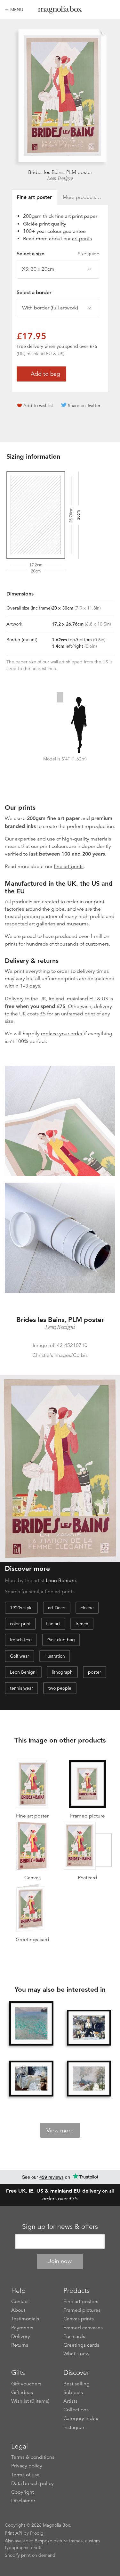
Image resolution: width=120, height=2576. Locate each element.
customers (97, 944)
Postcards (74, 2336)
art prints (82, 239)
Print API (14, 2533)
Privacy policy (27, 2466)
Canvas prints (79, 2319)
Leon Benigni (60, 178)
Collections (76, 2410)
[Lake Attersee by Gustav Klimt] (31, 2023)
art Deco (57, 1608)
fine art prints (69, 866)
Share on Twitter (84, 406)
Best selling (76, 2384)
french (82, 1624)
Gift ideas (22, 2392)
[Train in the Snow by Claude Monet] (89, 2079)
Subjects (73, 2392)
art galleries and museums (59, 924)
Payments (22, 2328)
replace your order (62, 1034)
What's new (76, 2354)
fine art (53, 1624)
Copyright (23, 2492)
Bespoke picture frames (59, 2541)
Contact (20, 2301)
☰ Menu (14, 10)
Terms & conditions (33, 2457)
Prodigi (37, 2533)
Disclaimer (23, 2501)
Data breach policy (32, 2483)
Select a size (58, 254)
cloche (87, 1608)
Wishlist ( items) (30, 2401)
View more (60, 2130)
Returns (20, 2345)
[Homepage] (60, 11)
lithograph (62, 1672)
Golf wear (20, 1656)
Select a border (34, 292)
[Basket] (110, 10)
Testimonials (25, 2319)
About (18, 2310)
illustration (55, 1656)
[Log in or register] (100, 10)
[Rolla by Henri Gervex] (31, 2079)
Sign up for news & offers (60, 2227)
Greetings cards (81, 2345)
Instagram (75, 2427)
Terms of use (25, 2475)
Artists (70, 2401)
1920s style (21, 1608)
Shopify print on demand (30, 2555)
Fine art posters (81, 2301)
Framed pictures (82, 2310)
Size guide (89, 254)
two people (60, 1688)
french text (21, 1640)
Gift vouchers (26, 2384)
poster (95, 1672)
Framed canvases (83, 2328)
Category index (81, 2418)
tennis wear (21, 1688)
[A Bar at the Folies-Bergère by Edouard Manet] (89, 2028)
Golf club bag (61, 1640)
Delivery (14, 999)
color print (20, 1624)
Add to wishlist (38, 406)
